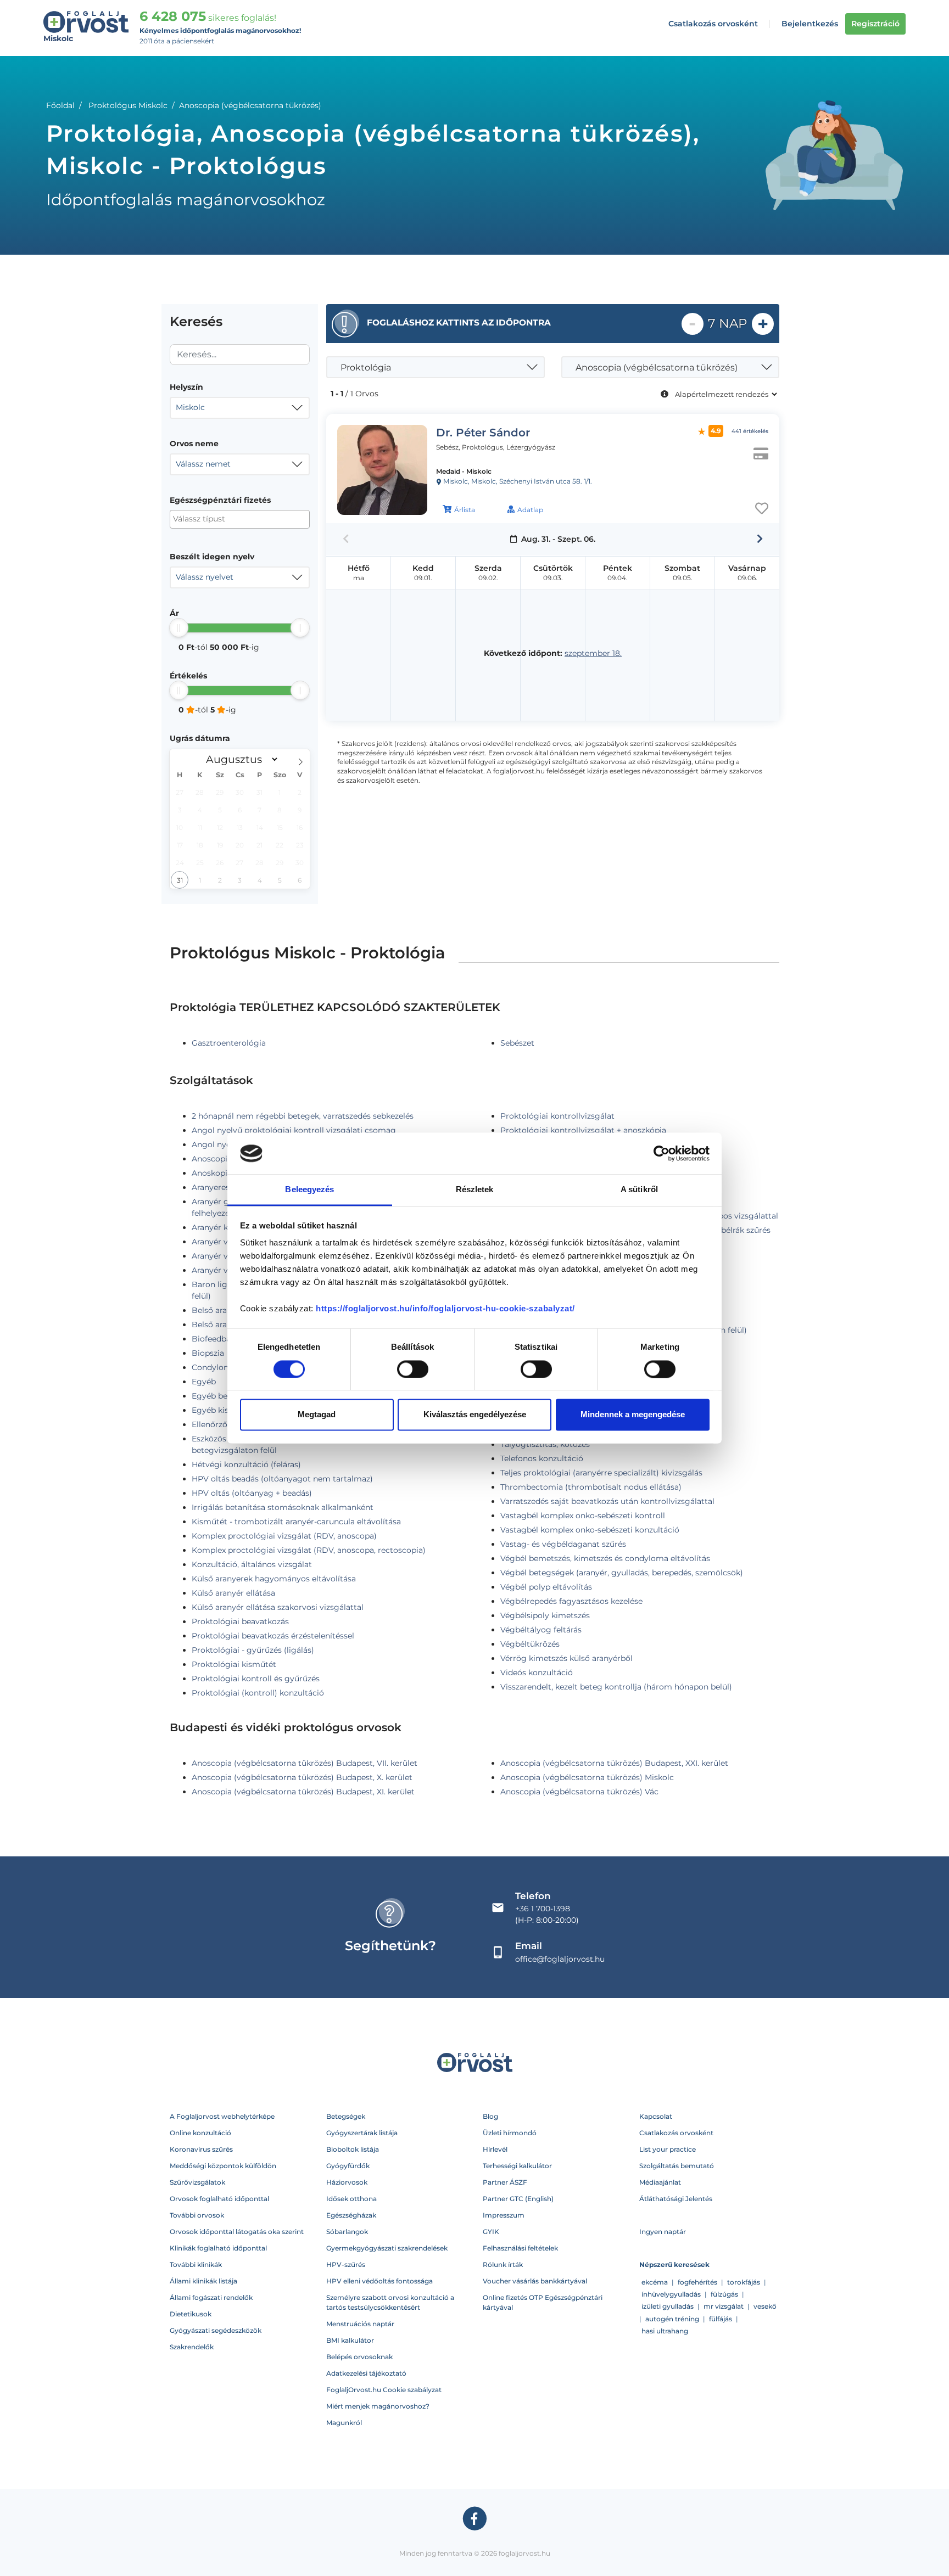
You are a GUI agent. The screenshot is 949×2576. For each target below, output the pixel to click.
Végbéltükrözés (530, 1644)
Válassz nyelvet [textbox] (205, 577)
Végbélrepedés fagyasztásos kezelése (571, 1601)
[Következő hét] (760, 539)
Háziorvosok (347, 2182)
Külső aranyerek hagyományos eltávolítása (274, 1579)
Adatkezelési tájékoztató (366, 2373)
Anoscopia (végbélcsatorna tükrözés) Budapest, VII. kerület (305, 1763)
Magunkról (344, 2423)
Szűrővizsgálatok (197, 2182)
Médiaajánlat (660, 2182)
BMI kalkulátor (350, 2340)
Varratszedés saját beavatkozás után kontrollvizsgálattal (607, 1501)
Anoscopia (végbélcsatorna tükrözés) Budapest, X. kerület (302, 1777)
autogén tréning (672, 2319)
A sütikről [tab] (639, 1190)
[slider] (179, 628)
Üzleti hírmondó (510, 2133)
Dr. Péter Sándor (483, 433)
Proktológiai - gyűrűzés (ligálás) (253, 1650)
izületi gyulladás (668, 2306)
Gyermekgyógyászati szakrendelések (387, 2248)
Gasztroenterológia (229, 1043)
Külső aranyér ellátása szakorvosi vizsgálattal (278, 1607)
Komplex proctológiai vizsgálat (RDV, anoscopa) (284, 1536)
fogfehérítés (697, 2282)
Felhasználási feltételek (520, 2248)
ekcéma (655, 2282)
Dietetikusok (191, 2314)
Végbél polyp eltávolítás (546, 1587)
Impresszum (504, 2215)
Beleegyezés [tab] (309, 1190)
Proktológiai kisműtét (234, 1664)
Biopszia (208, 1353)
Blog (490, 2116)
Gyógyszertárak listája (362, 2133)
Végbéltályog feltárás (541, 1630)
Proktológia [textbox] (366, 367)
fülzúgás (724, 2294)
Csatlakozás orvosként (713, 24)
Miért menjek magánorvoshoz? (378, 2406)
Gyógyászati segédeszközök (216, 2330)
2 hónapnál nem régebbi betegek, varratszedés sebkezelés (303, 1116)
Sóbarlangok (347, 2232)
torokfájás (744, 2282)
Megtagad (317, 1415)
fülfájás (721, 2319)
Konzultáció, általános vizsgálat (252, 1564)
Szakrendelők (192, 2347)
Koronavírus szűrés (201, 2149)
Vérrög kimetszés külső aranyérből (566, 1658)
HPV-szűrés (346, 2264)
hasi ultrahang (665, 2331)
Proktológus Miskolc (128, 105)
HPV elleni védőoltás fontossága (379, 2281)
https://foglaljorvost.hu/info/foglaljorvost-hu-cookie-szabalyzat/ (445, 1309)
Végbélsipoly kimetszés (545, 1615)
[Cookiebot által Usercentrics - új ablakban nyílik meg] (661, 1153)
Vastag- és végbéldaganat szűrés (563, 1544)
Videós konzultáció (537, 1673)
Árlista (465, 510)
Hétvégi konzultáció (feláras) (246, 1464)
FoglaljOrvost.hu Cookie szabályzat (384, 2390)
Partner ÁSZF (505, 2182)
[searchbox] (227, 519)
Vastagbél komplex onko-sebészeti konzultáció (590, 1530)
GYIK (491, 2232)
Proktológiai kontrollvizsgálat (557, 1116)
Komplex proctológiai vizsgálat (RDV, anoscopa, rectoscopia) (309, 1550)
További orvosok (197, 2215)
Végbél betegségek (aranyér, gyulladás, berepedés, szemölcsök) (622, 1573)
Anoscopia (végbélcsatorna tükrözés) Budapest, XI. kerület (303, 1792)
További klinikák (196, 2264)
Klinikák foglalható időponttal (218, 2248)
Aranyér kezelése (224, 1227)
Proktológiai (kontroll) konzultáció (258, 1693)
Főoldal (60, 105)
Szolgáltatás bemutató (677, 2166)
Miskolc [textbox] (190, 407)
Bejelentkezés (810, 24)
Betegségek (346, 2116)
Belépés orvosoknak (359, 2357)
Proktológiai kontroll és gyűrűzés (256, 1679)
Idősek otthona (351, 2199)
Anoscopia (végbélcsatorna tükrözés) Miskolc (587, 1777)
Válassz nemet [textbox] (203, 464)
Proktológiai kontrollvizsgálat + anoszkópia (583, 1130)
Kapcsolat (656, 2116)
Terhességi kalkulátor (517, 2166)
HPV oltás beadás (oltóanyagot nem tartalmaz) (282, 1479)
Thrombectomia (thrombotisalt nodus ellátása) (591, 1487)
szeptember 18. (593, 653)
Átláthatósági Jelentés (676, 2199)
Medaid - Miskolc (464, 471)
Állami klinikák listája (203, 2281)
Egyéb (204, 1382)
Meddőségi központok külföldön (223, 2166)
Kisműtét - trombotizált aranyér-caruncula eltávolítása (296, 1522)
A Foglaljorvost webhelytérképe (222, 2116)
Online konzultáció (200, 2133)
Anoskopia (212, 1173)
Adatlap (530, 510)
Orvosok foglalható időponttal (219, 2199)
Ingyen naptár (663, 2232)
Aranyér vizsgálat (225, 1270)
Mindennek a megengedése (633, 1415)
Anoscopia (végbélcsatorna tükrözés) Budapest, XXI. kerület (614, 1763)
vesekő (765, 2306)
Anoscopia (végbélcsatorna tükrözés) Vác (579, 1792)
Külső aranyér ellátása (233, 1593)
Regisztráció (875, 24)
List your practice (668, 2149)
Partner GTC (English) (518, 2199)
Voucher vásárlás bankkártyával (535, 2281)
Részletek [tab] (475, 1190)
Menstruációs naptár (360, 2324)
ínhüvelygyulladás (671, 2294)
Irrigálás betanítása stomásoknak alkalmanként (283, 1507)
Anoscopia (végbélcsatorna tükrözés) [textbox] (657, 367)
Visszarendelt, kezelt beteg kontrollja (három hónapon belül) (616, 1687)
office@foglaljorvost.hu (560, 1959)
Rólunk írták (503, 2264)
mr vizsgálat (724, 2306)
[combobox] (240, 408)
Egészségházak (351, 2215)
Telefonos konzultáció (542, 1458)
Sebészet (517, 1043)
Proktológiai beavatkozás (240, 1621)
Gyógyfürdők (348, 2166)
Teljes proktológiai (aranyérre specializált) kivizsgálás (601, 1473)
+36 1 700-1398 (543, 1909)
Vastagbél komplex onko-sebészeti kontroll (583, 1516)
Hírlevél (495, 2149)
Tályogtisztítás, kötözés (545, 1444)
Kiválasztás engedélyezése (475, 1415)
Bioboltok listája (353, 2149)
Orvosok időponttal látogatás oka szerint (237, 2232)
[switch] (413, 1369)
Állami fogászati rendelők (211, 2297)
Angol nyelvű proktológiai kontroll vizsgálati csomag (294, 1130)
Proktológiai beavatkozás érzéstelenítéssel (273, 1636)
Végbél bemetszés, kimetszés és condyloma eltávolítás (605, 1558)
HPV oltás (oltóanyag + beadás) (252, 1493)
